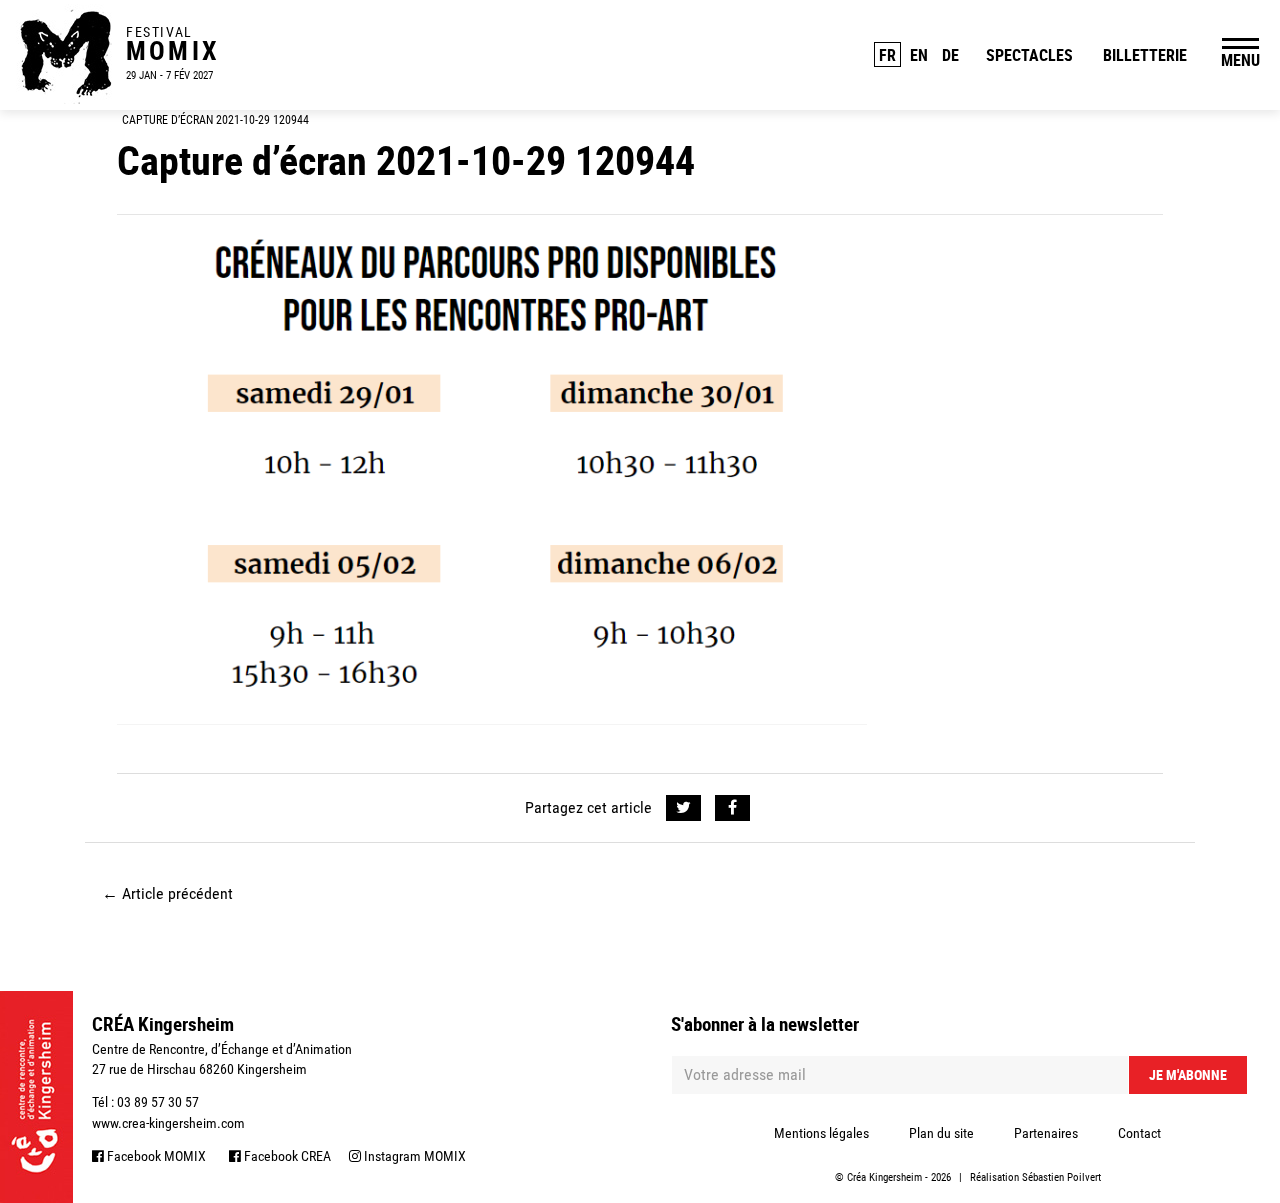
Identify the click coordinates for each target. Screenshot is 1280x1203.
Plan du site (941, 1133)
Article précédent (167, 893)
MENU (1240, 60)
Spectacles (1029, 55)
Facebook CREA (286, 1156)
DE (950, 55)
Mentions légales (821, 1133)
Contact (1139, 1133)
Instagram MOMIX (413, 1156)
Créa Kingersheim (884, 1177)
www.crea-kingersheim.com (168, 1123)
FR (887, 55)
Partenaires (1046, 1133)
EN (919, 55)
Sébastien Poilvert (1061, 1177)
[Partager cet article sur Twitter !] (683, 808)
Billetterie (1145, 55)
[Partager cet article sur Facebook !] (732, 808)
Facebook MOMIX (155, 1156)
